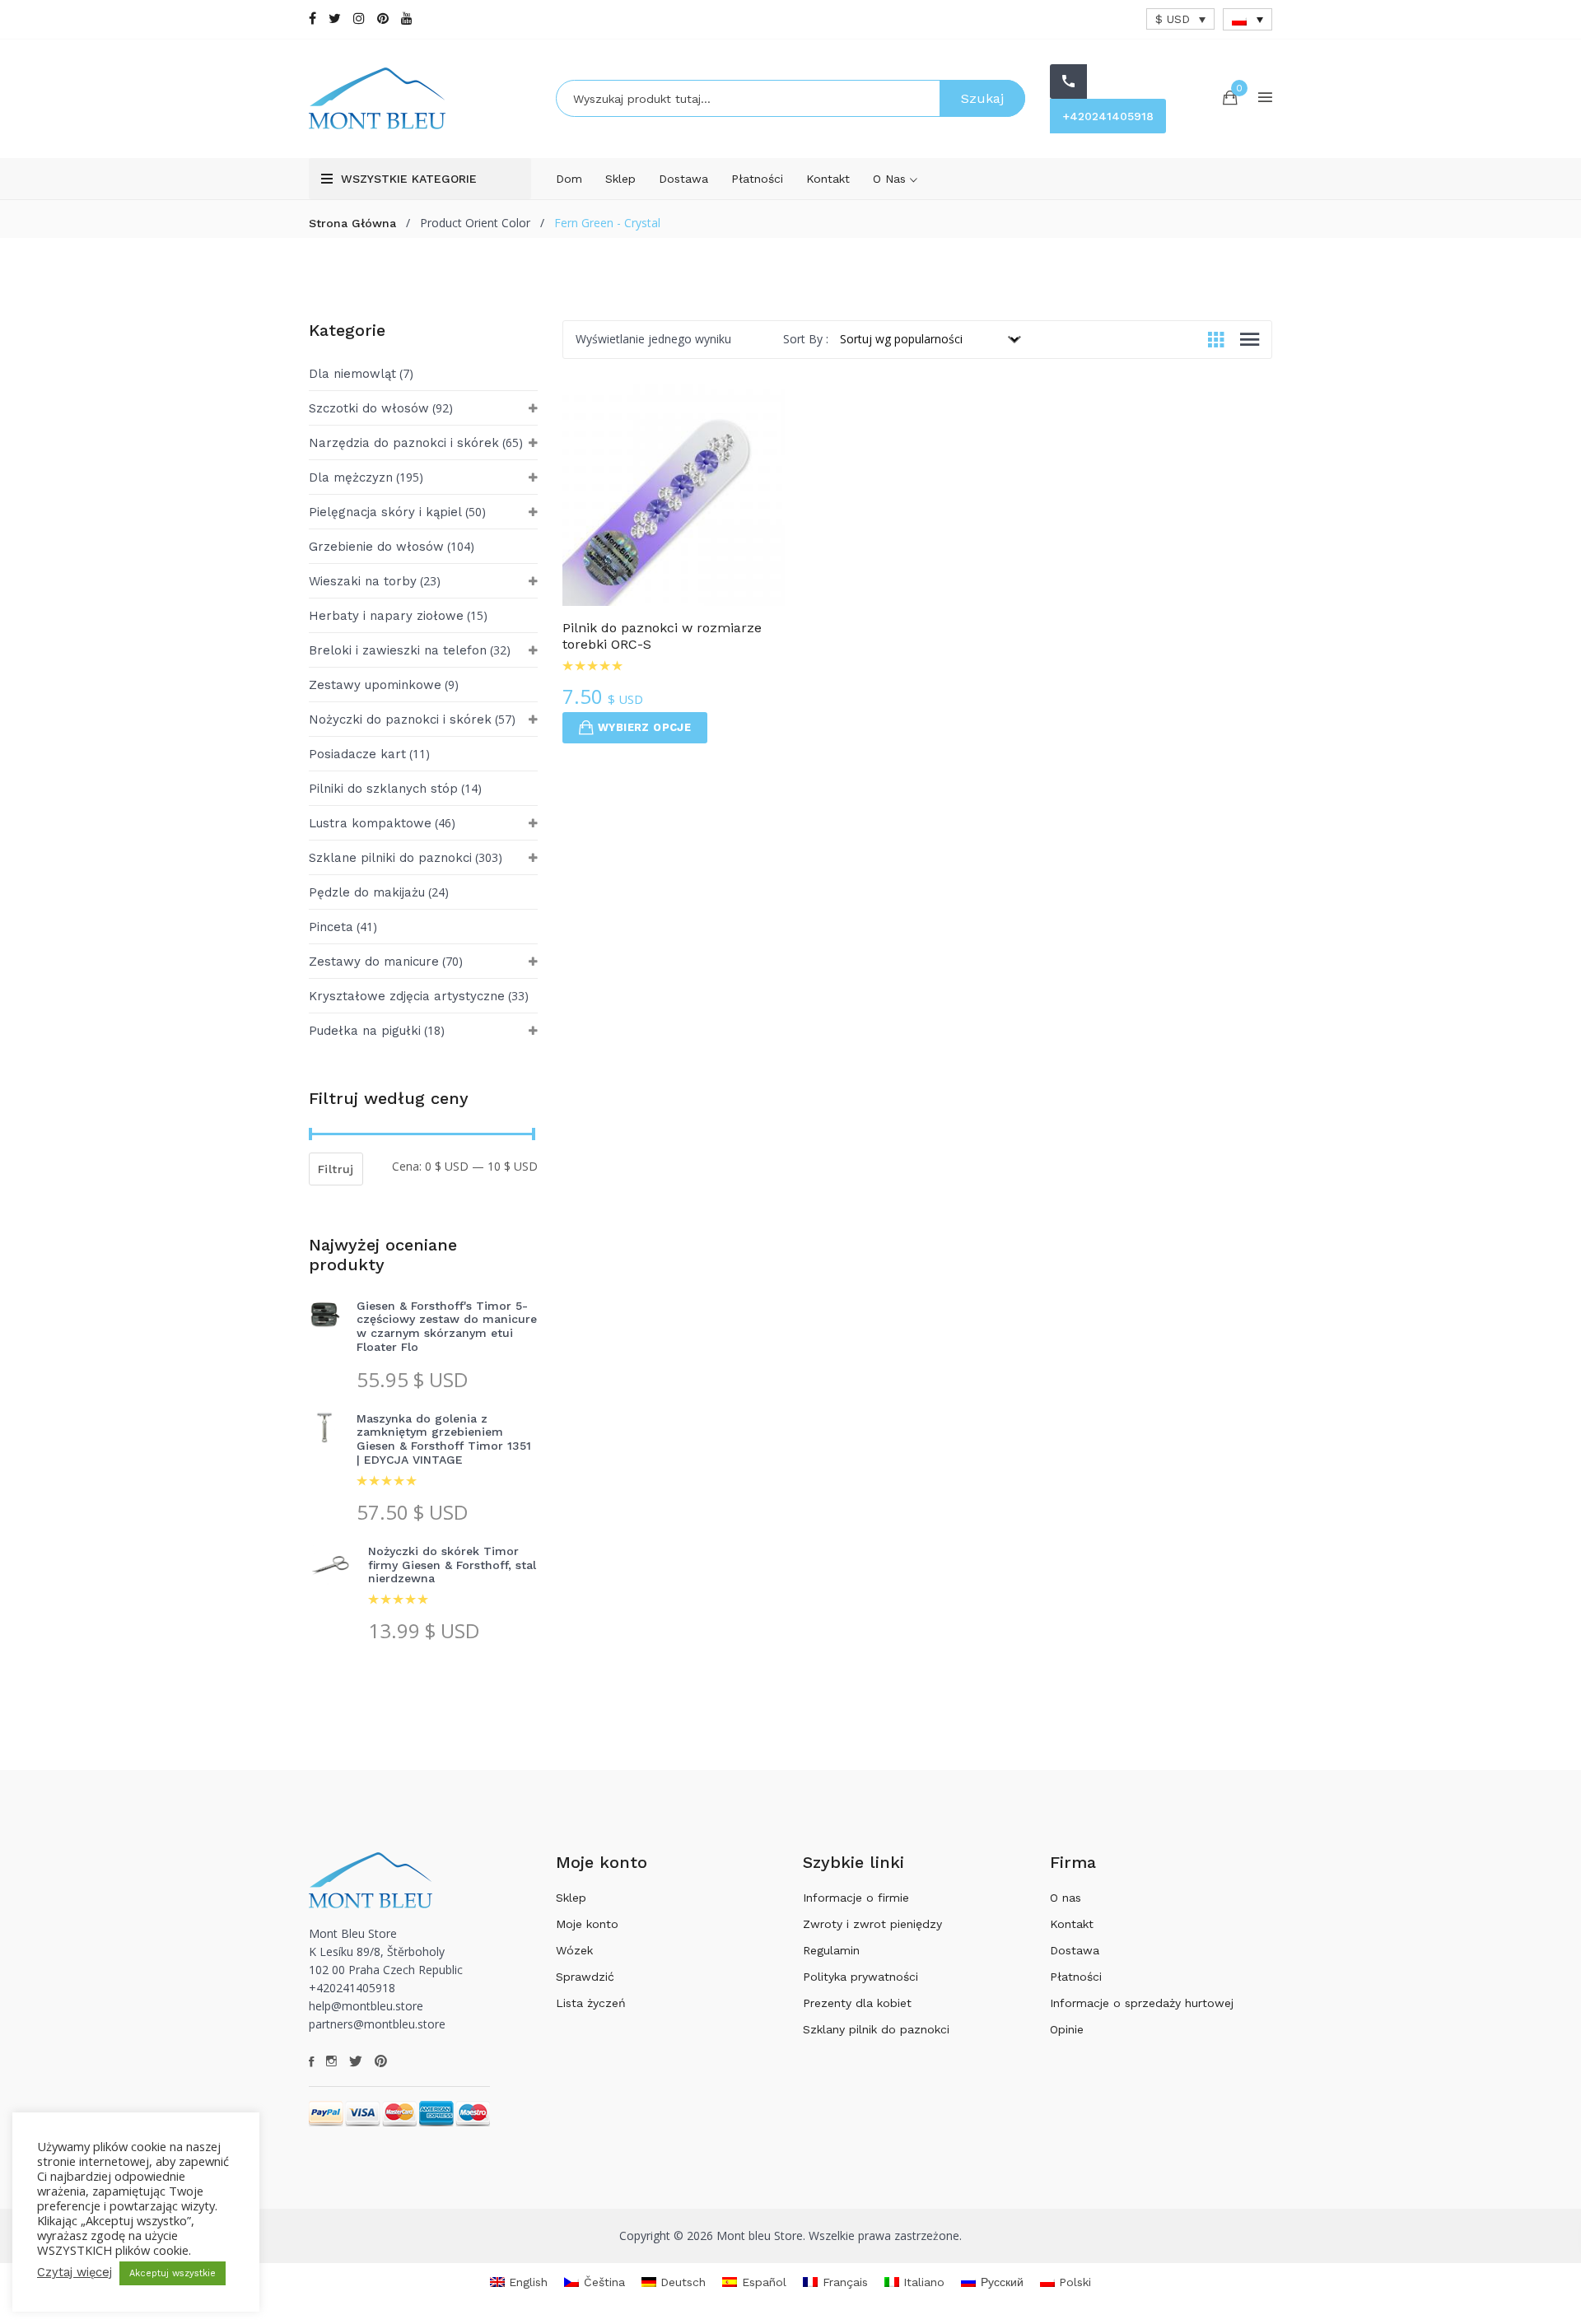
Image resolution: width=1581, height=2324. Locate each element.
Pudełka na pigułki (365, 1031)
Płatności (757, 179)
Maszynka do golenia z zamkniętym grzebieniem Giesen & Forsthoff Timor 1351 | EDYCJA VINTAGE (444, 1439)
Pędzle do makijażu (367, 892)
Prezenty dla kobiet (857, 2003)
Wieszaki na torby (363, 581)
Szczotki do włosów (369, 408)
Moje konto (587, 1924)
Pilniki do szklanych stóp (383, 789)
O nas (891, 179)
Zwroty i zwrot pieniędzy (872, 1924)
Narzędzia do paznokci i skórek (404, 443)
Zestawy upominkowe (375, 685)
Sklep (620, 179)
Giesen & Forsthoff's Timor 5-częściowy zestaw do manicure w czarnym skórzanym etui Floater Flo (447, 1326)
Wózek (574, 1950)
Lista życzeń (591, 2003)
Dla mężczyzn (351, 477)
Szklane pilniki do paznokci (390, 858)
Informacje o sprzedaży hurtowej (1142, 2003)
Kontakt (828, 179)
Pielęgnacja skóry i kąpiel (385, 512)
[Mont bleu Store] (420, 98)
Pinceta (331, 927)
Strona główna (352, 223)
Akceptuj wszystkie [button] (173, 2273)
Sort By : (806, 339)
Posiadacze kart (357, 754)
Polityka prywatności (860, 1977)
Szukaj (982, 98)
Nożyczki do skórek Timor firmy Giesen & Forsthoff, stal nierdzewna (452, 1565)
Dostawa (683, 179)
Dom (569, 179)
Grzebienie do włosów (376, 547)
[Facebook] (312, 19)
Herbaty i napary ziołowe (386, 616)
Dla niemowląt (352, 374)
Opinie (1067, 2029)
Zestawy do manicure (374, 962)
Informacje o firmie (856, 1898)
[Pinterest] (383, 19)
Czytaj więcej (75, 2272)
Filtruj (336, 1169)
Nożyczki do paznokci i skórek (400, 720)
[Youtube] (407, 19)
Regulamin (831, 1950)
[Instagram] (359, 19)
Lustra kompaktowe (370, 823)
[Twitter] (335, 19)
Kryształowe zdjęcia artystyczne (407, 996)
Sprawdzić (585, 1977)
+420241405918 (1108, 116)
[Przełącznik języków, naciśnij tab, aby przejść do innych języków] (1248, 19)
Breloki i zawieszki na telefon (398, 650)
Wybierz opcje (644, 727)
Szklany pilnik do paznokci (876, 2029)
